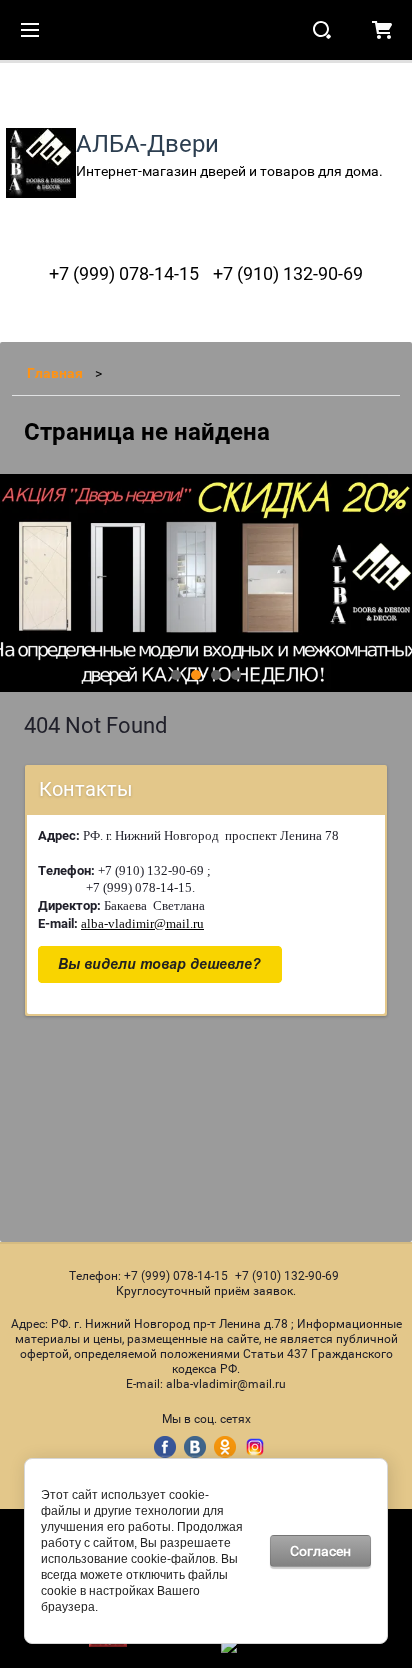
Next (16, 583)
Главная (55, 373)
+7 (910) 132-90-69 (288, 273)
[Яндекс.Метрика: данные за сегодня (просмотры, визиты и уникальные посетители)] (272, 1645)
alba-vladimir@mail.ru (142, 923)
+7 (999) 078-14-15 (124, 273)
